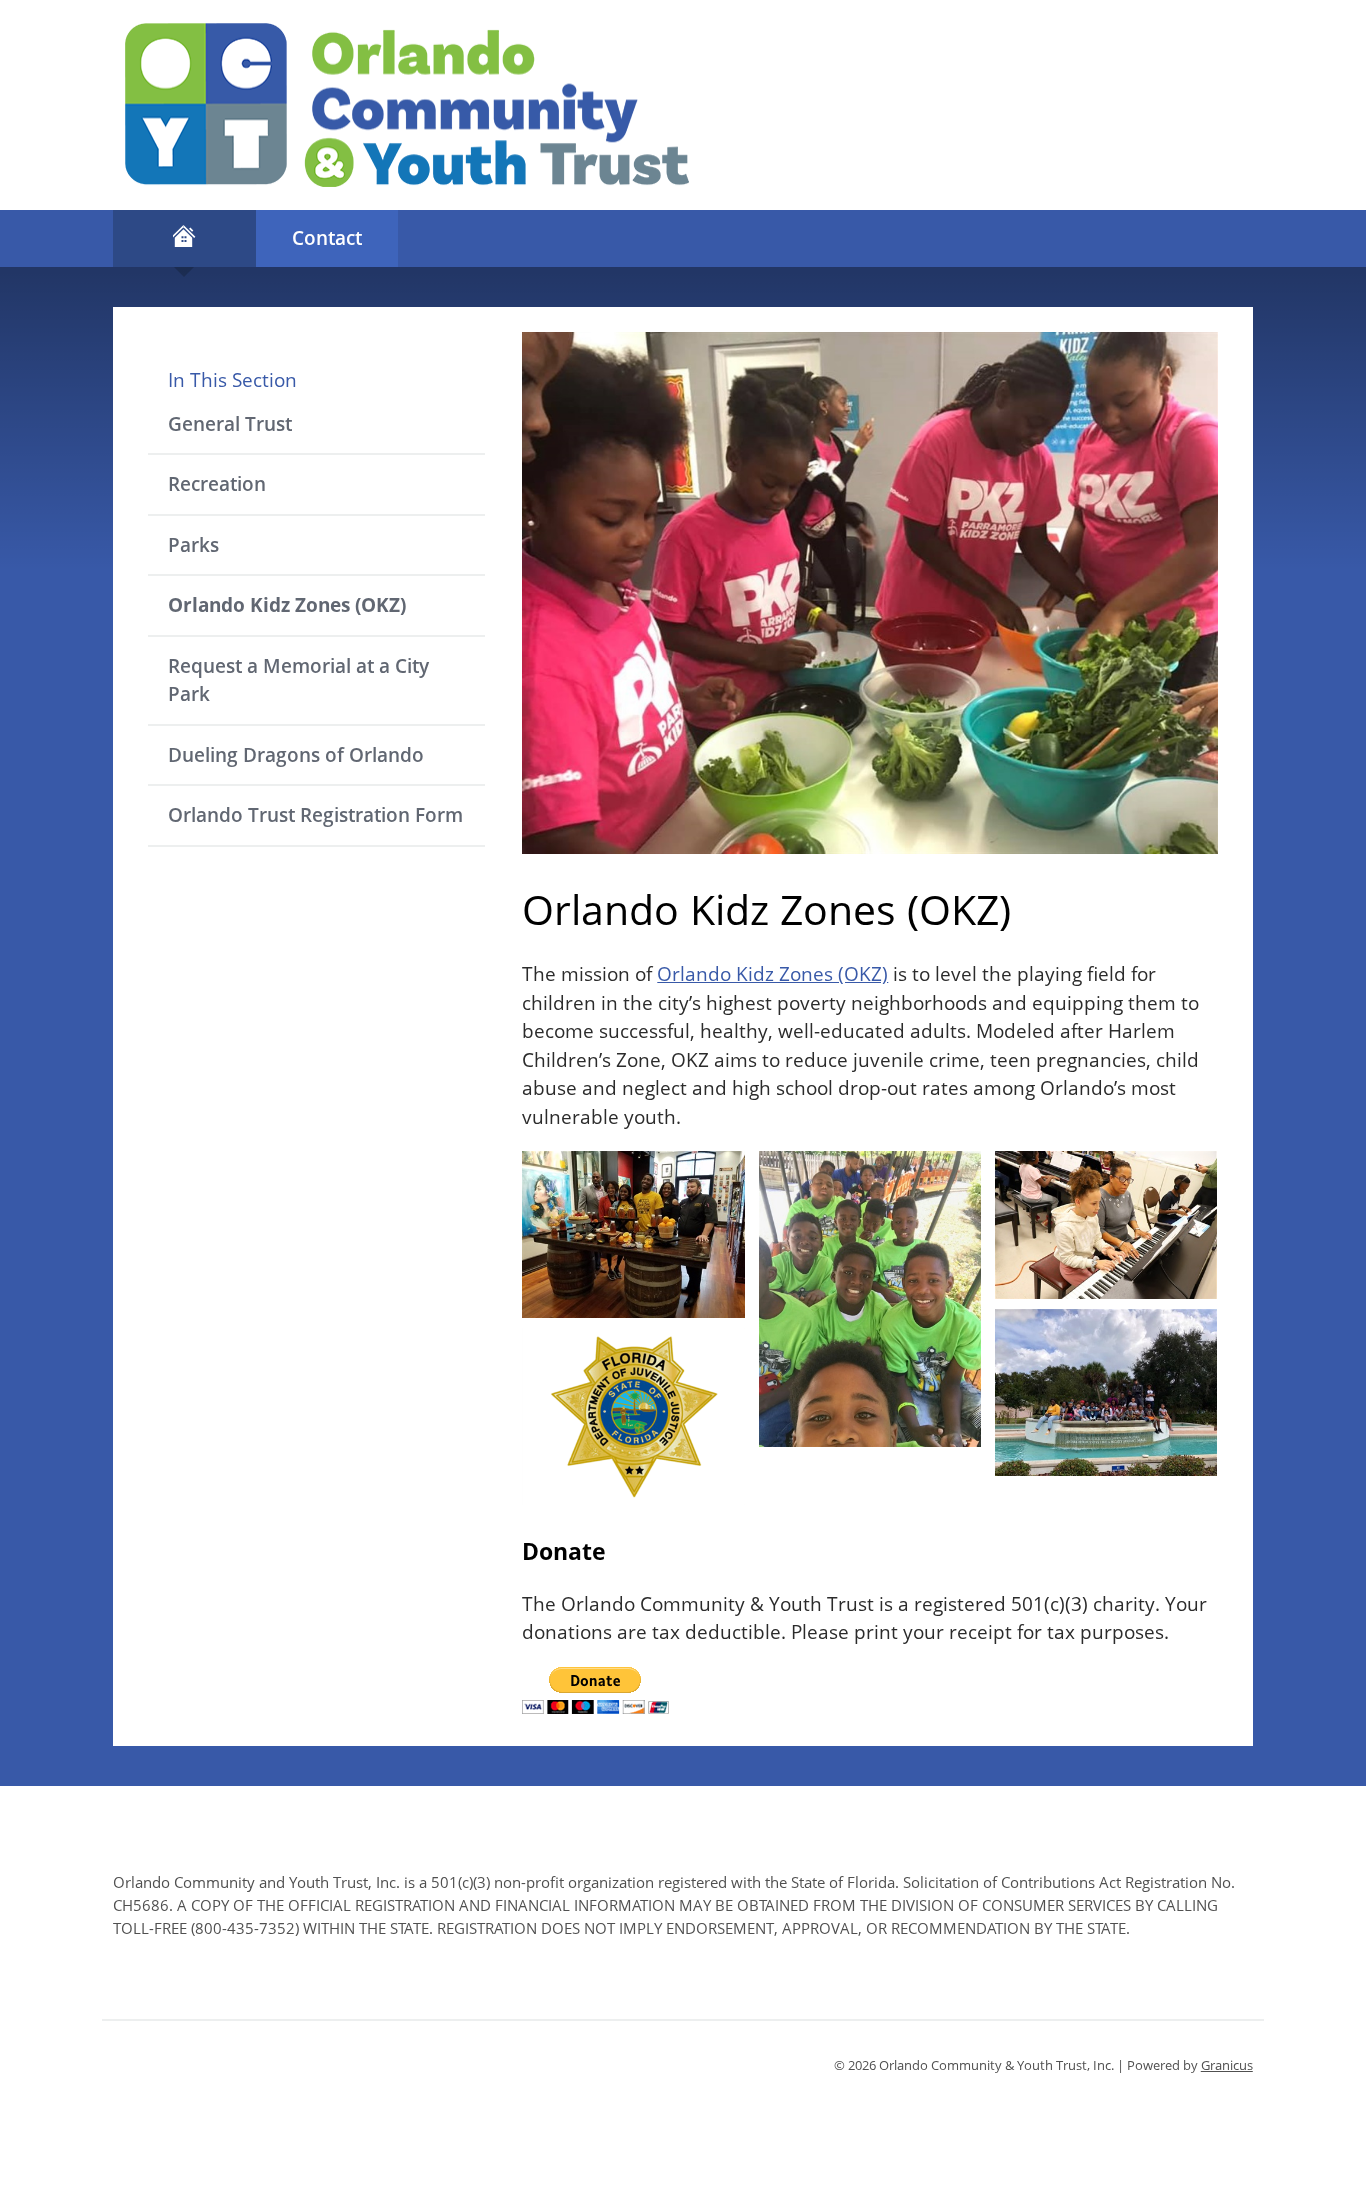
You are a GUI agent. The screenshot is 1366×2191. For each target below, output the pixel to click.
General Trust (230, 424)
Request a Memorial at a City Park (298, 680)
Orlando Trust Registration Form (315, 815)
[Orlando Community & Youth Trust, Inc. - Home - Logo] (406, 105)
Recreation (217, 484)
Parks (193, 545)
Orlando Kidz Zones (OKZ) (287, 605)
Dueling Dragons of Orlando (296, 755)
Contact (327, 238)
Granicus (1227, 2065)
